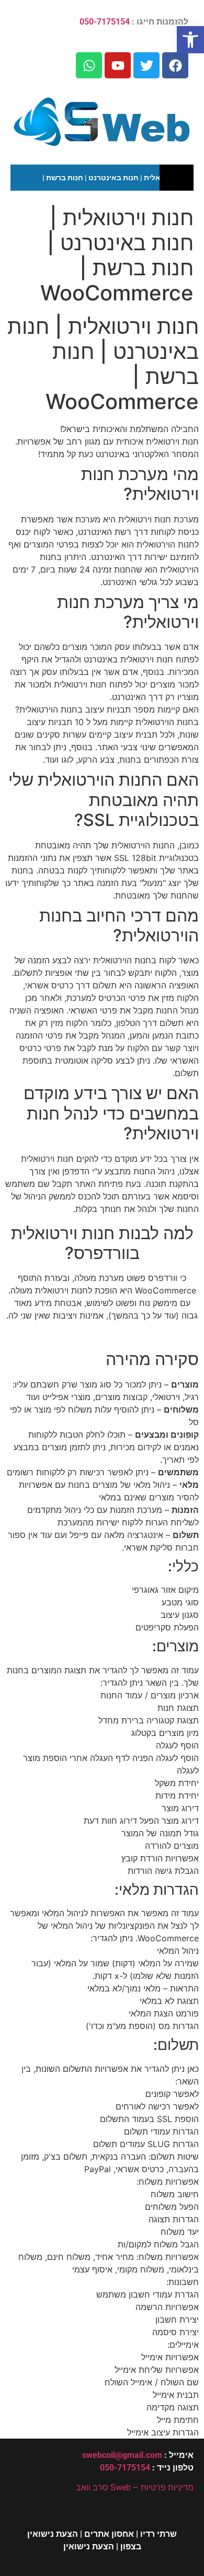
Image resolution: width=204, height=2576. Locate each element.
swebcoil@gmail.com (122, 2455)
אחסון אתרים (109, 2534)
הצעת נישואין (89, 2546)
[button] (190, 40)
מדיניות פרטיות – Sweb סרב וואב (135, 2487)
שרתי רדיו (158, 2534)
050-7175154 (105, 22)
